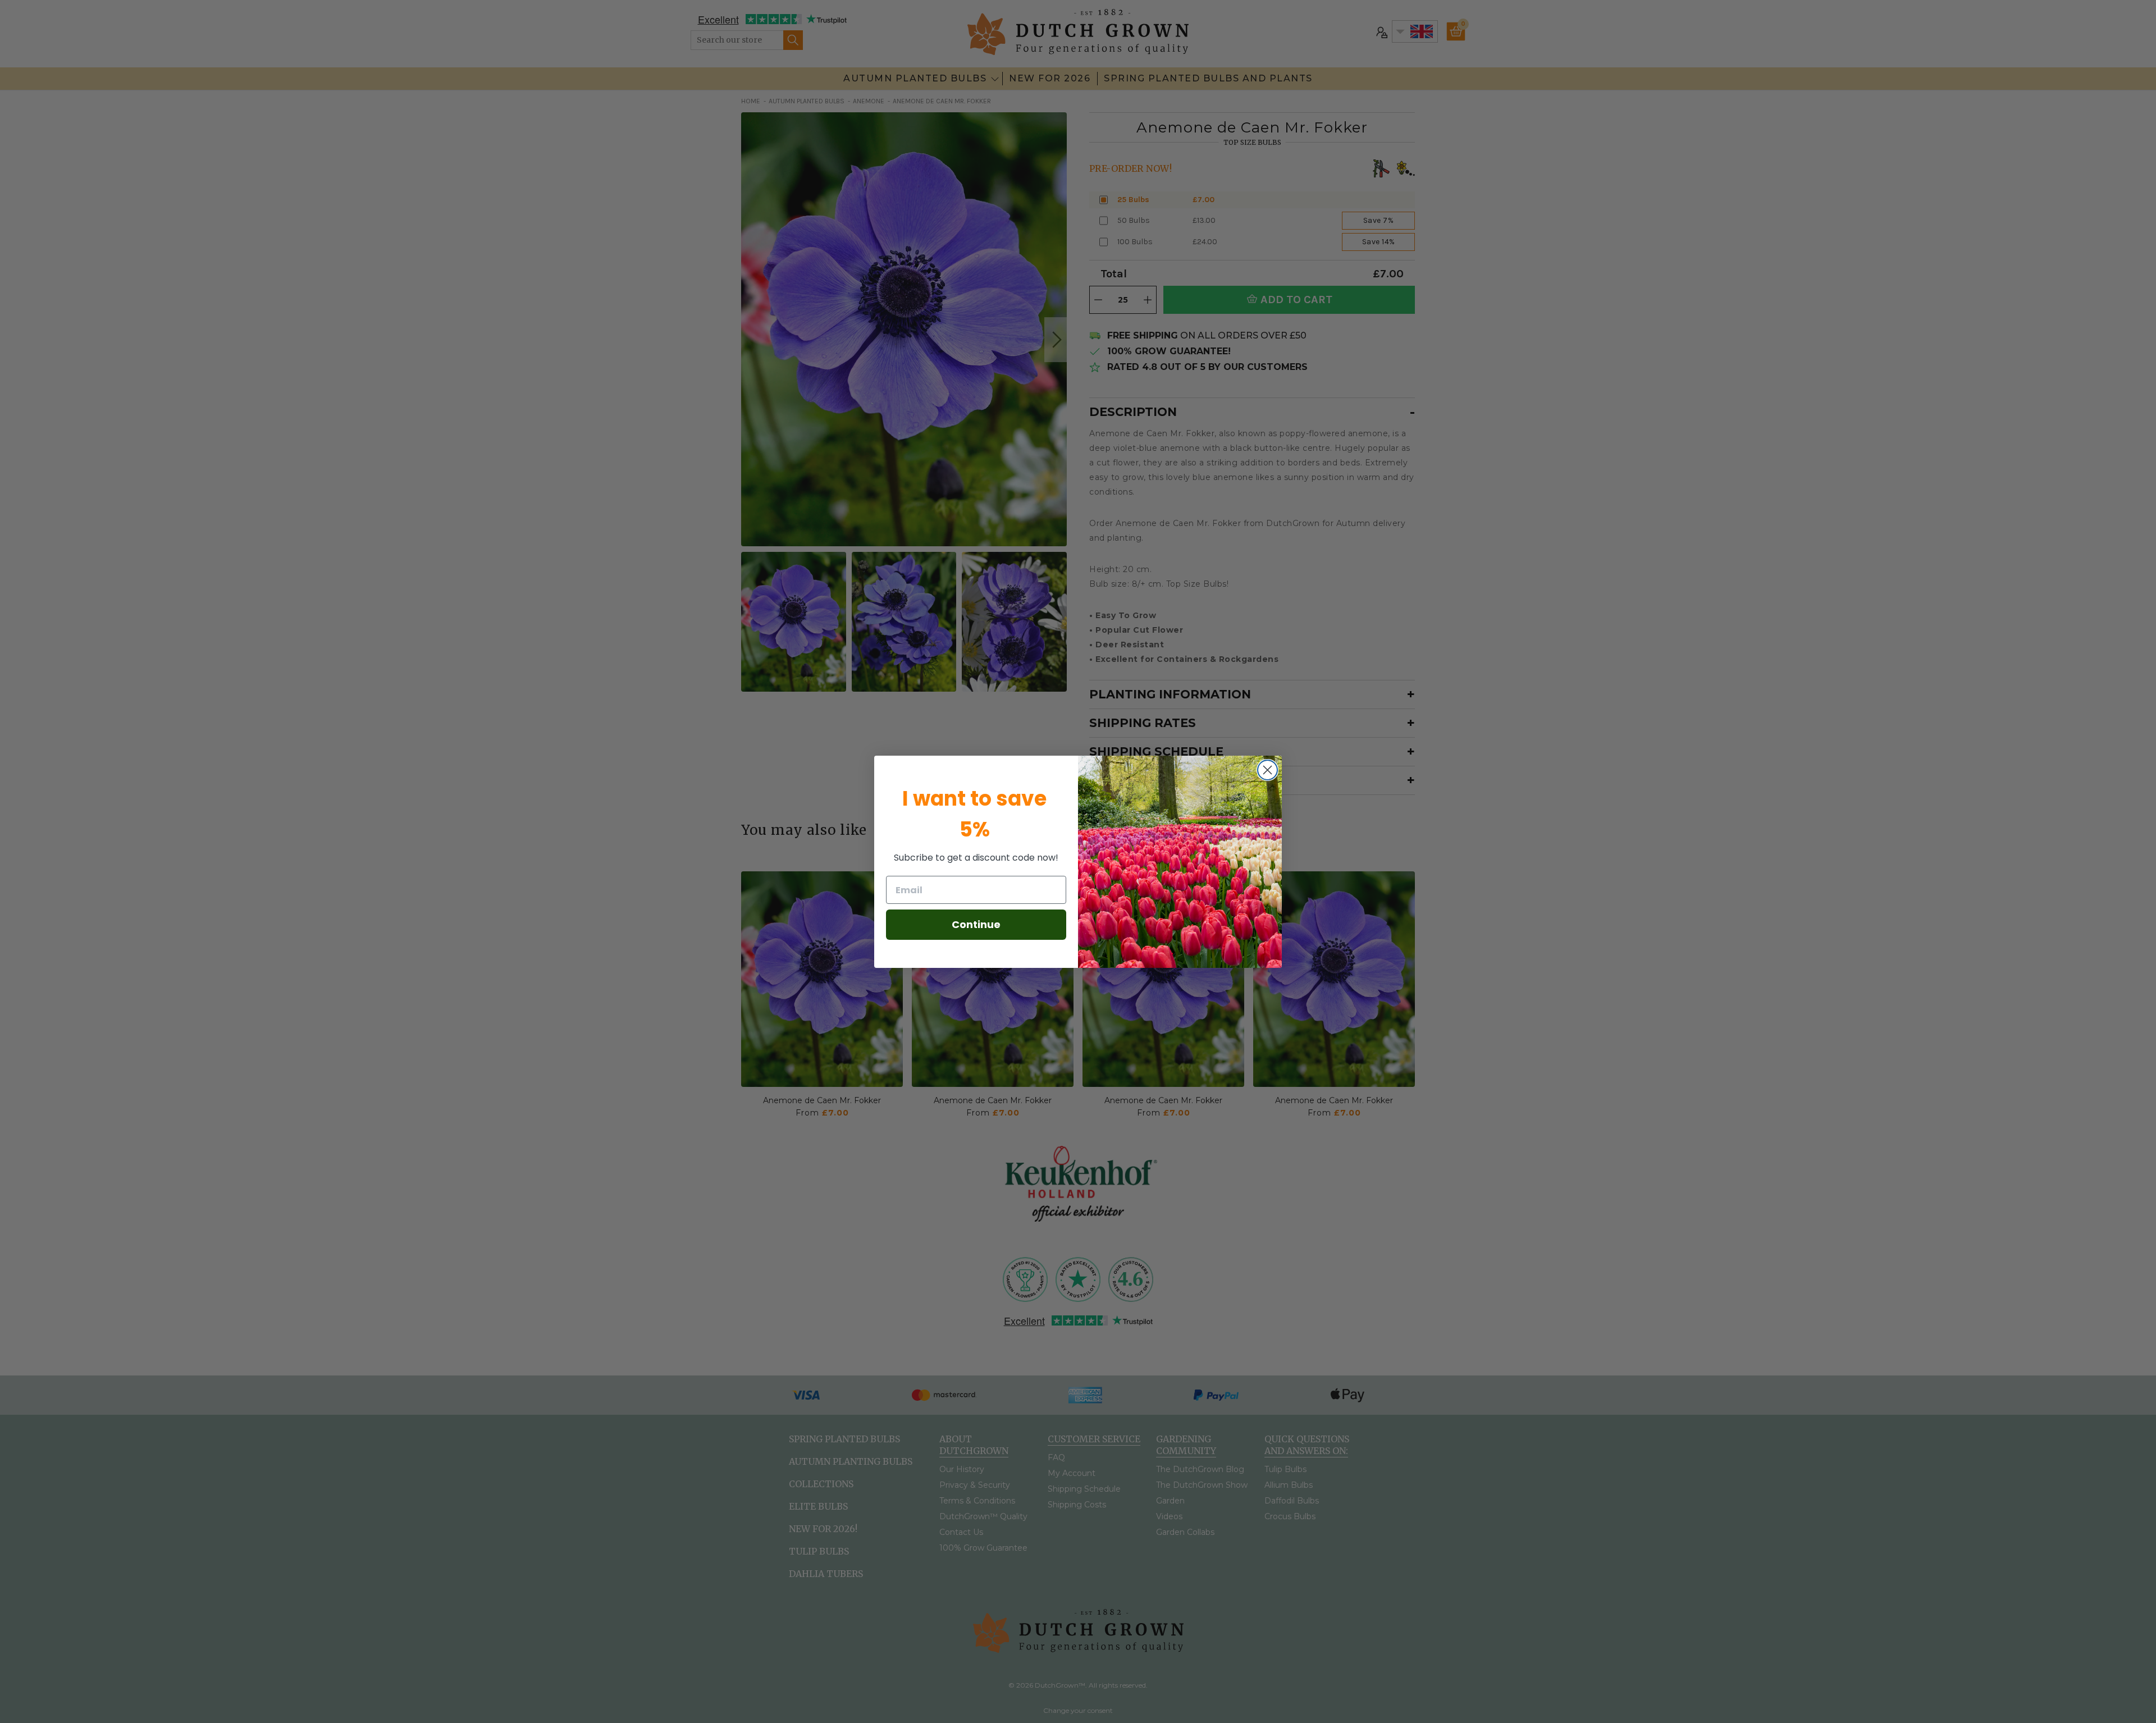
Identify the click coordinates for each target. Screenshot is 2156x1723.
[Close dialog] (1267, 770)
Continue (976, 924)
